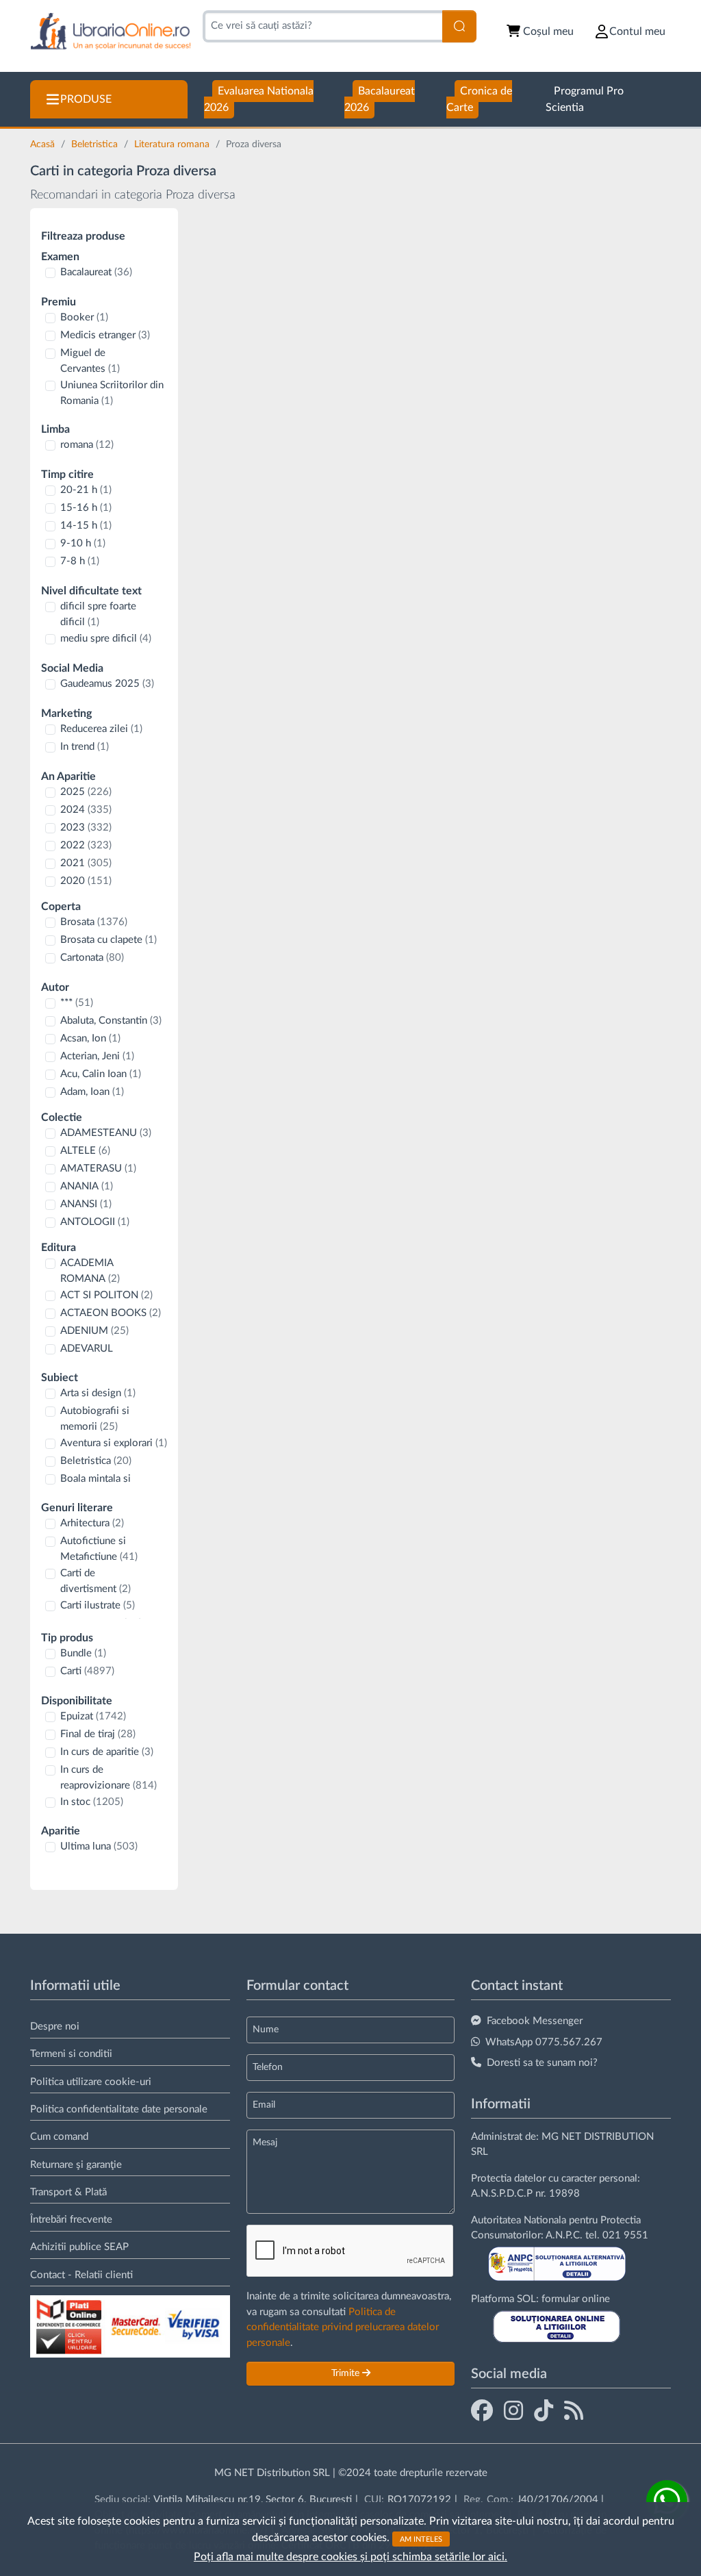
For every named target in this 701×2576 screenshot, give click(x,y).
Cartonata (92, 958)
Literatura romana (173, 144)
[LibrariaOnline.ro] (111, 32)
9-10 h (83, 543)
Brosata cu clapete (109, 940)
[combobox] (322, 26)
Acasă (44, 144)
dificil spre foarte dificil (98, 614)
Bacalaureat (96, 272)
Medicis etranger (105, 335)
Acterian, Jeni (97, 1056)
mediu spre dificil (106, 639)
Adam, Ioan (92, 1092)
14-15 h (86, 526)
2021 (86, 863)
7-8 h (80, 561)
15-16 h (86, 508)
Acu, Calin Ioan (101, 1074)
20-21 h (86, 490)
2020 (86, 881)
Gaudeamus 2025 (107, 684)
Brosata (94, 922)
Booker (84, 317)
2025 (86, 792)
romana (87, 445)
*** (77, 1003)
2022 (86, 845)
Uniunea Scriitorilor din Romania (112, 393)
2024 (86, 810)
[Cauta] (459, 26)
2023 (86, 828)
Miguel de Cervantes (90, 361)
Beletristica (96, 144)
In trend (85, 747)
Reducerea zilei (101, 729)
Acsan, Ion (90, 1038)
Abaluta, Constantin (111, 1021)
